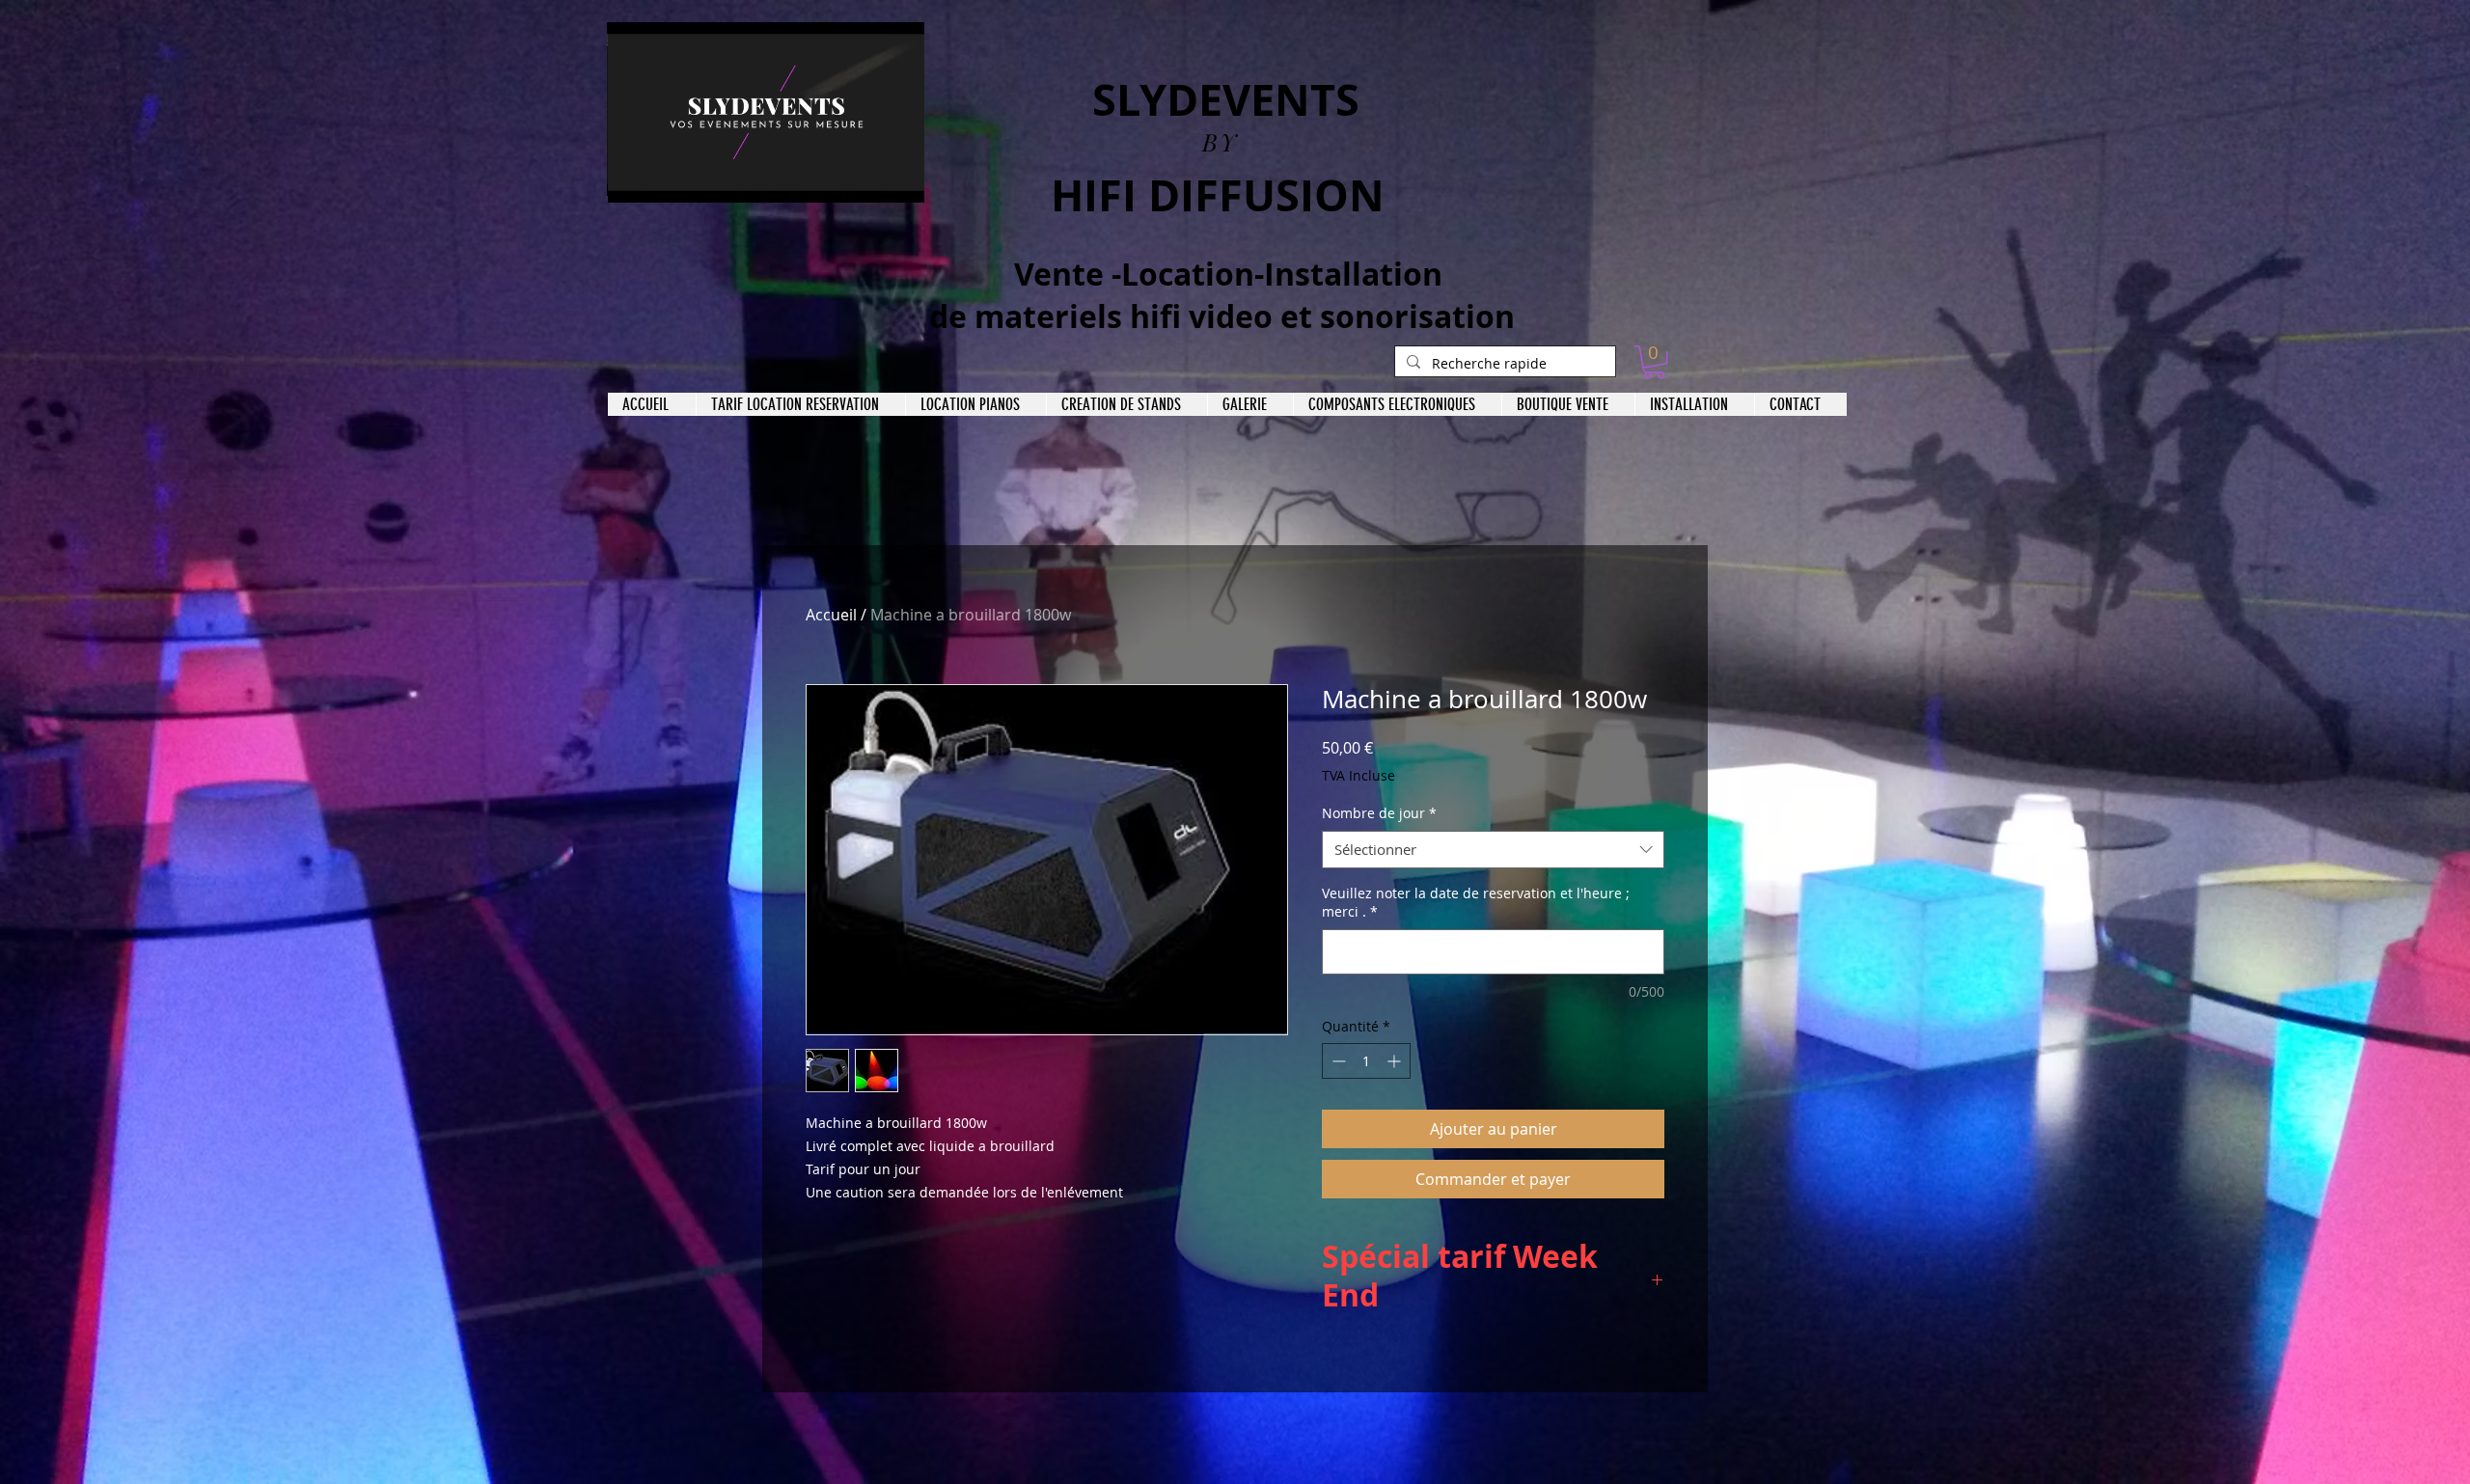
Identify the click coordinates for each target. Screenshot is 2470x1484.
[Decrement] (1337, 1061)
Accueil (831, 615)
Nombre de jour (1379, 813)
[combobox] (1493, 850)
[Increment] (1396, 1061)
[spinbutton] (1366, 1061)
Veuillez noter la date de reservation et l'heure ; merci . (1476, 903)
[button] (900, 181)
